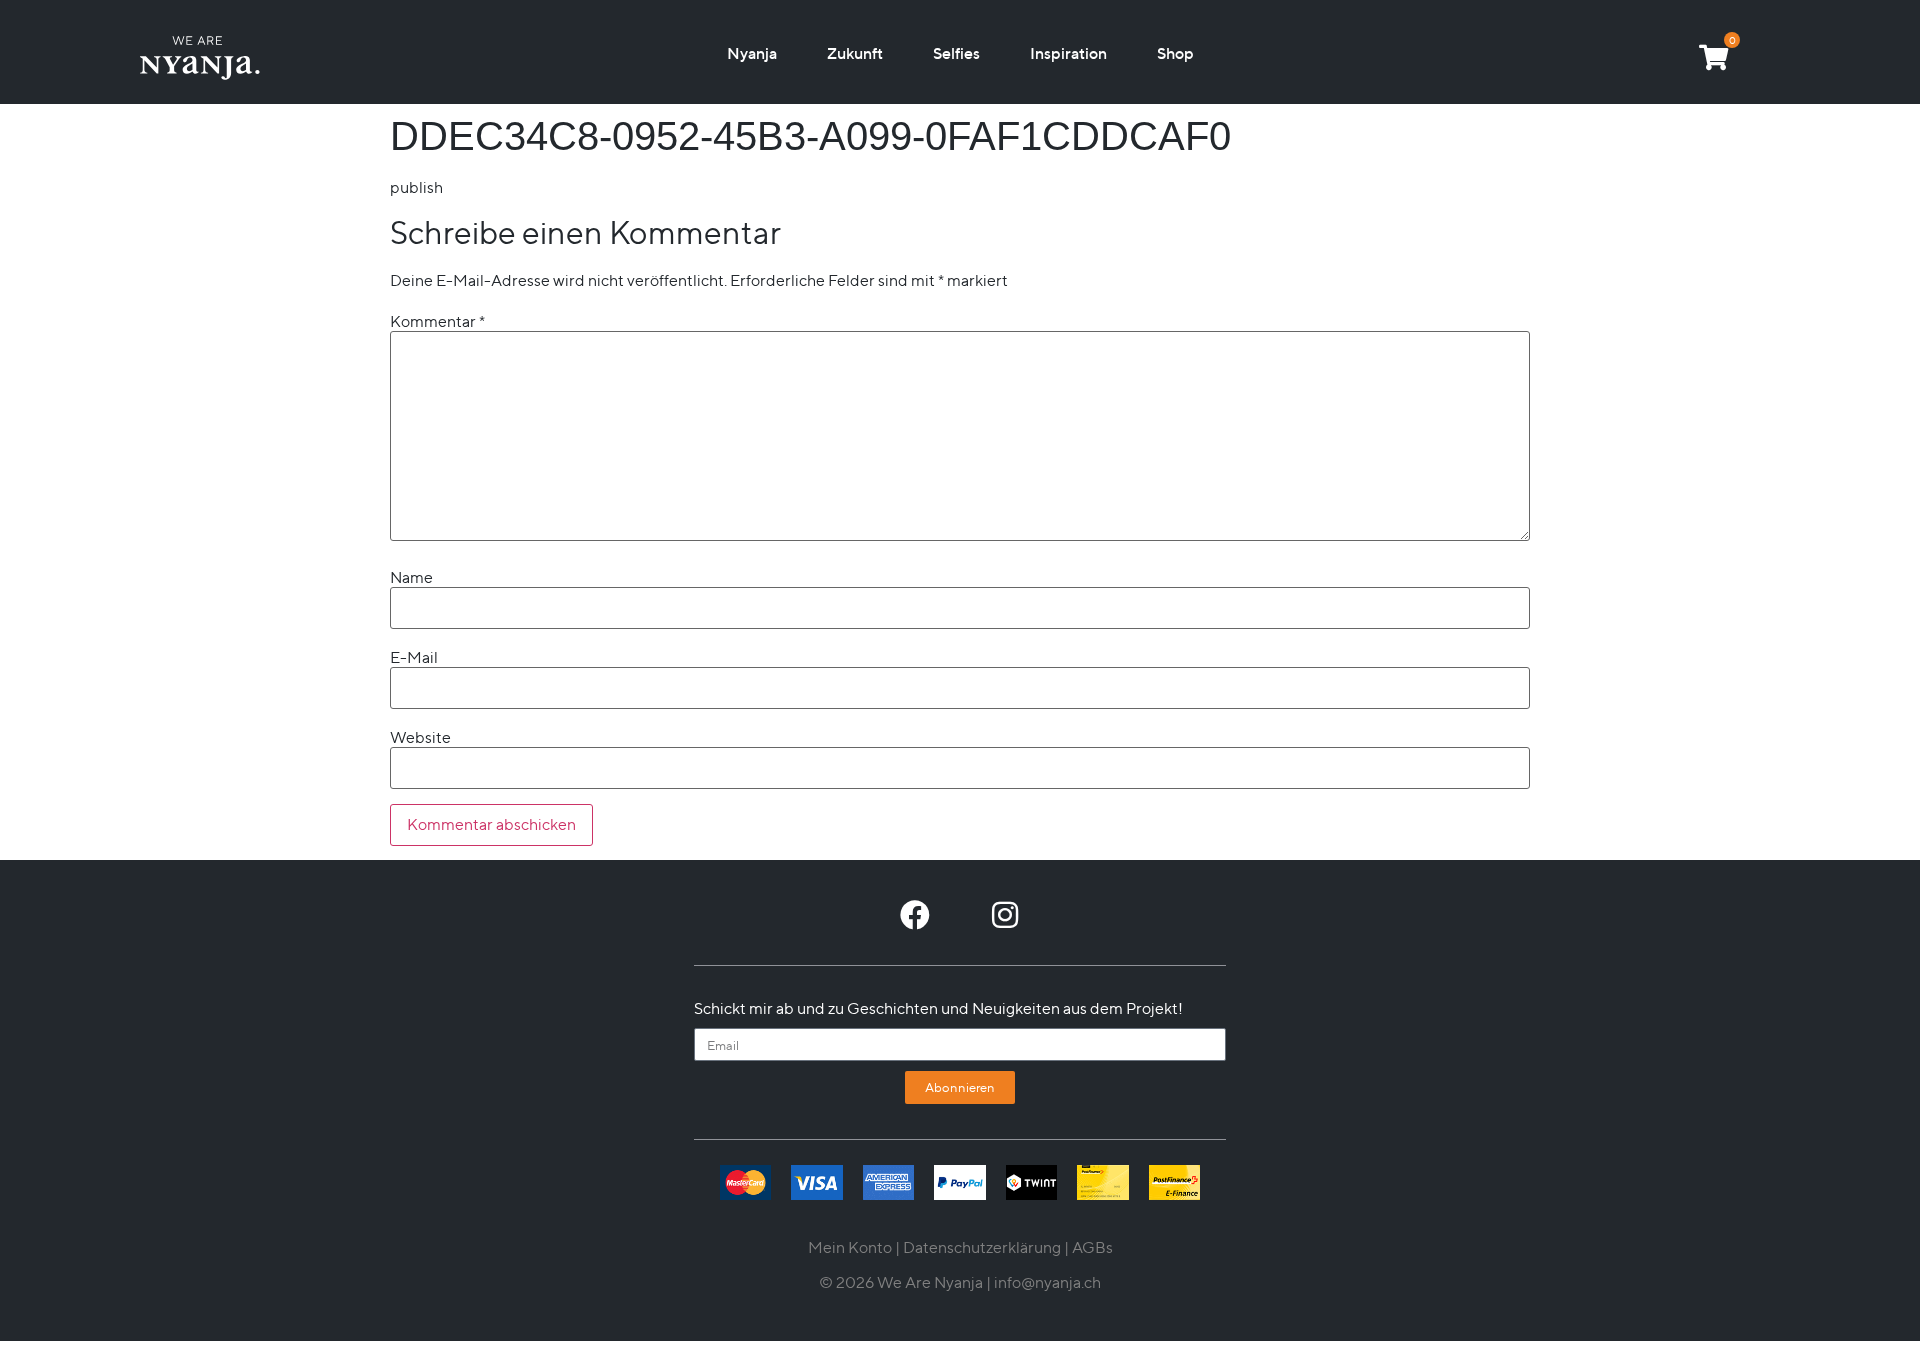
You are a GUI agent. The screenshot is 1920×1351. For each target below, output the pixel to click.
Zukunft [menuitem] (855, 53)
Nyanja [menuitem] (752, 53)
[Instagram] (1005, 915)
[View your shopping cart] (1713, 57)
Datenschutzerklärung (982, 1247)
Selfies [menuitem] (956, 53)
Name (411, 578)
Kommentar (437, 322)
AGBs (1092, 1247)
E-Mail (414, 658)
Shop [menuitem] (1175, 53)
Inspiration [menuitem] (1068, 53)
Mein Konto (850, 1247)
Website (420, 738)
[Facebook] (915, 915)
